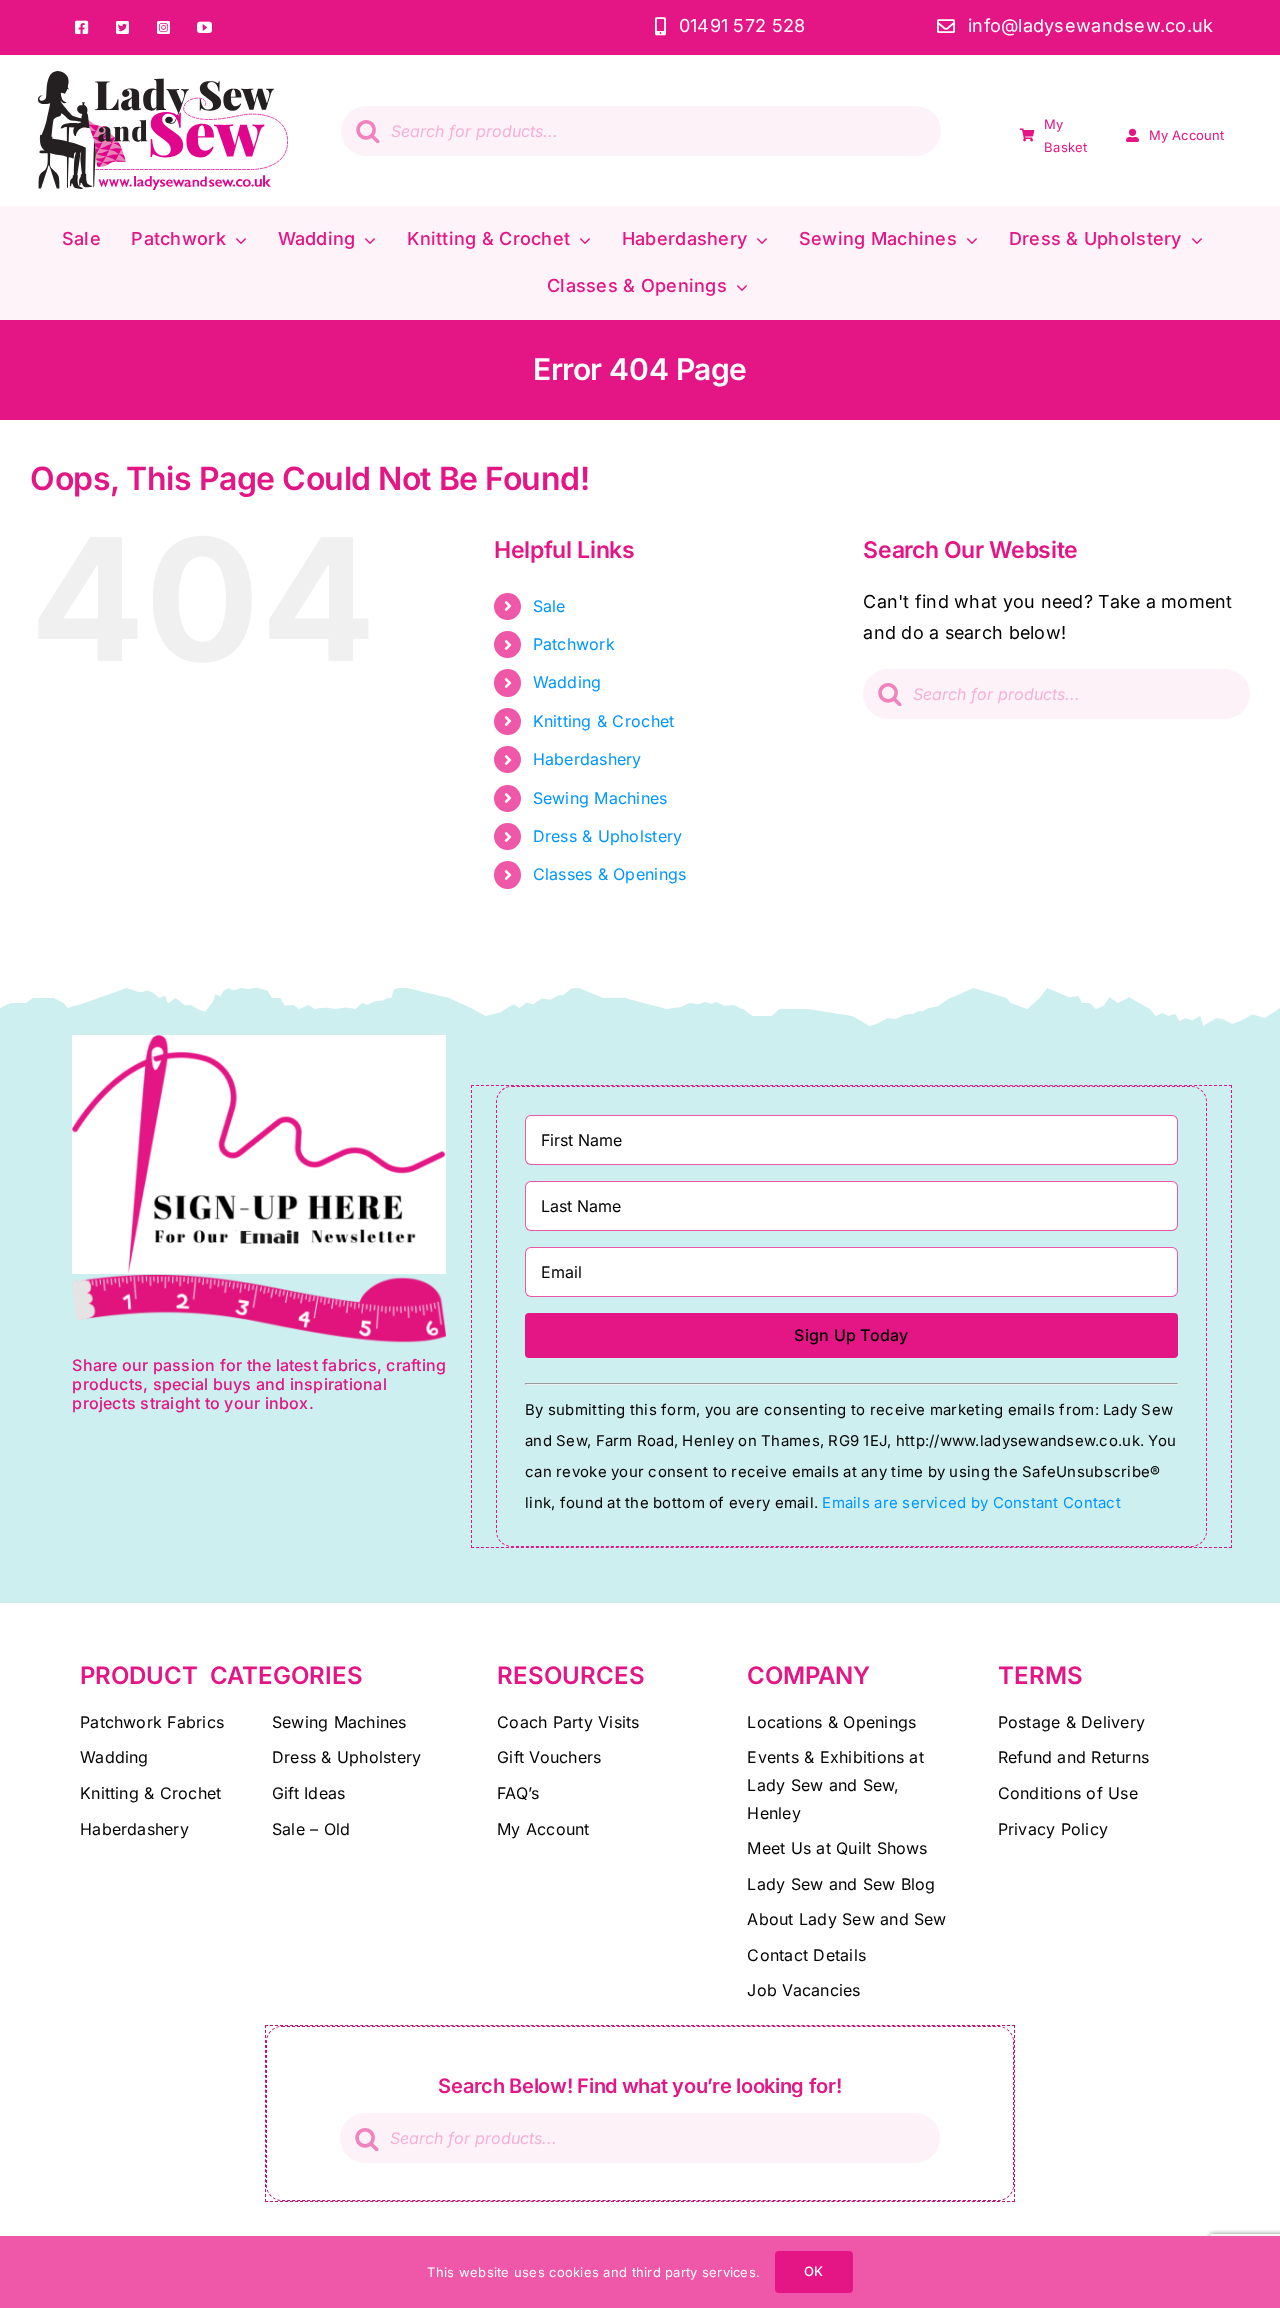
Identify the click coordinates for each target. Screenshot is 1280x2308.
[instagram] (164, 27)
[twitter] (123, 27)
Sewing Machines (600, 798)
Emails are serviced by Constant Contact (971, 1503)
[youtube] (205, 27)
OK (813, 2271)
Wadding (567, 682)
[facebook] (82, 27)
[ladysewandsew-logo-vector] (163, 79)
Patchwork (574, 644)
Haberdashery (587, 759)
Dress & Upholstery (608, 836)
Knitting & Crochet (604, 721)
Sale (549, 606)
